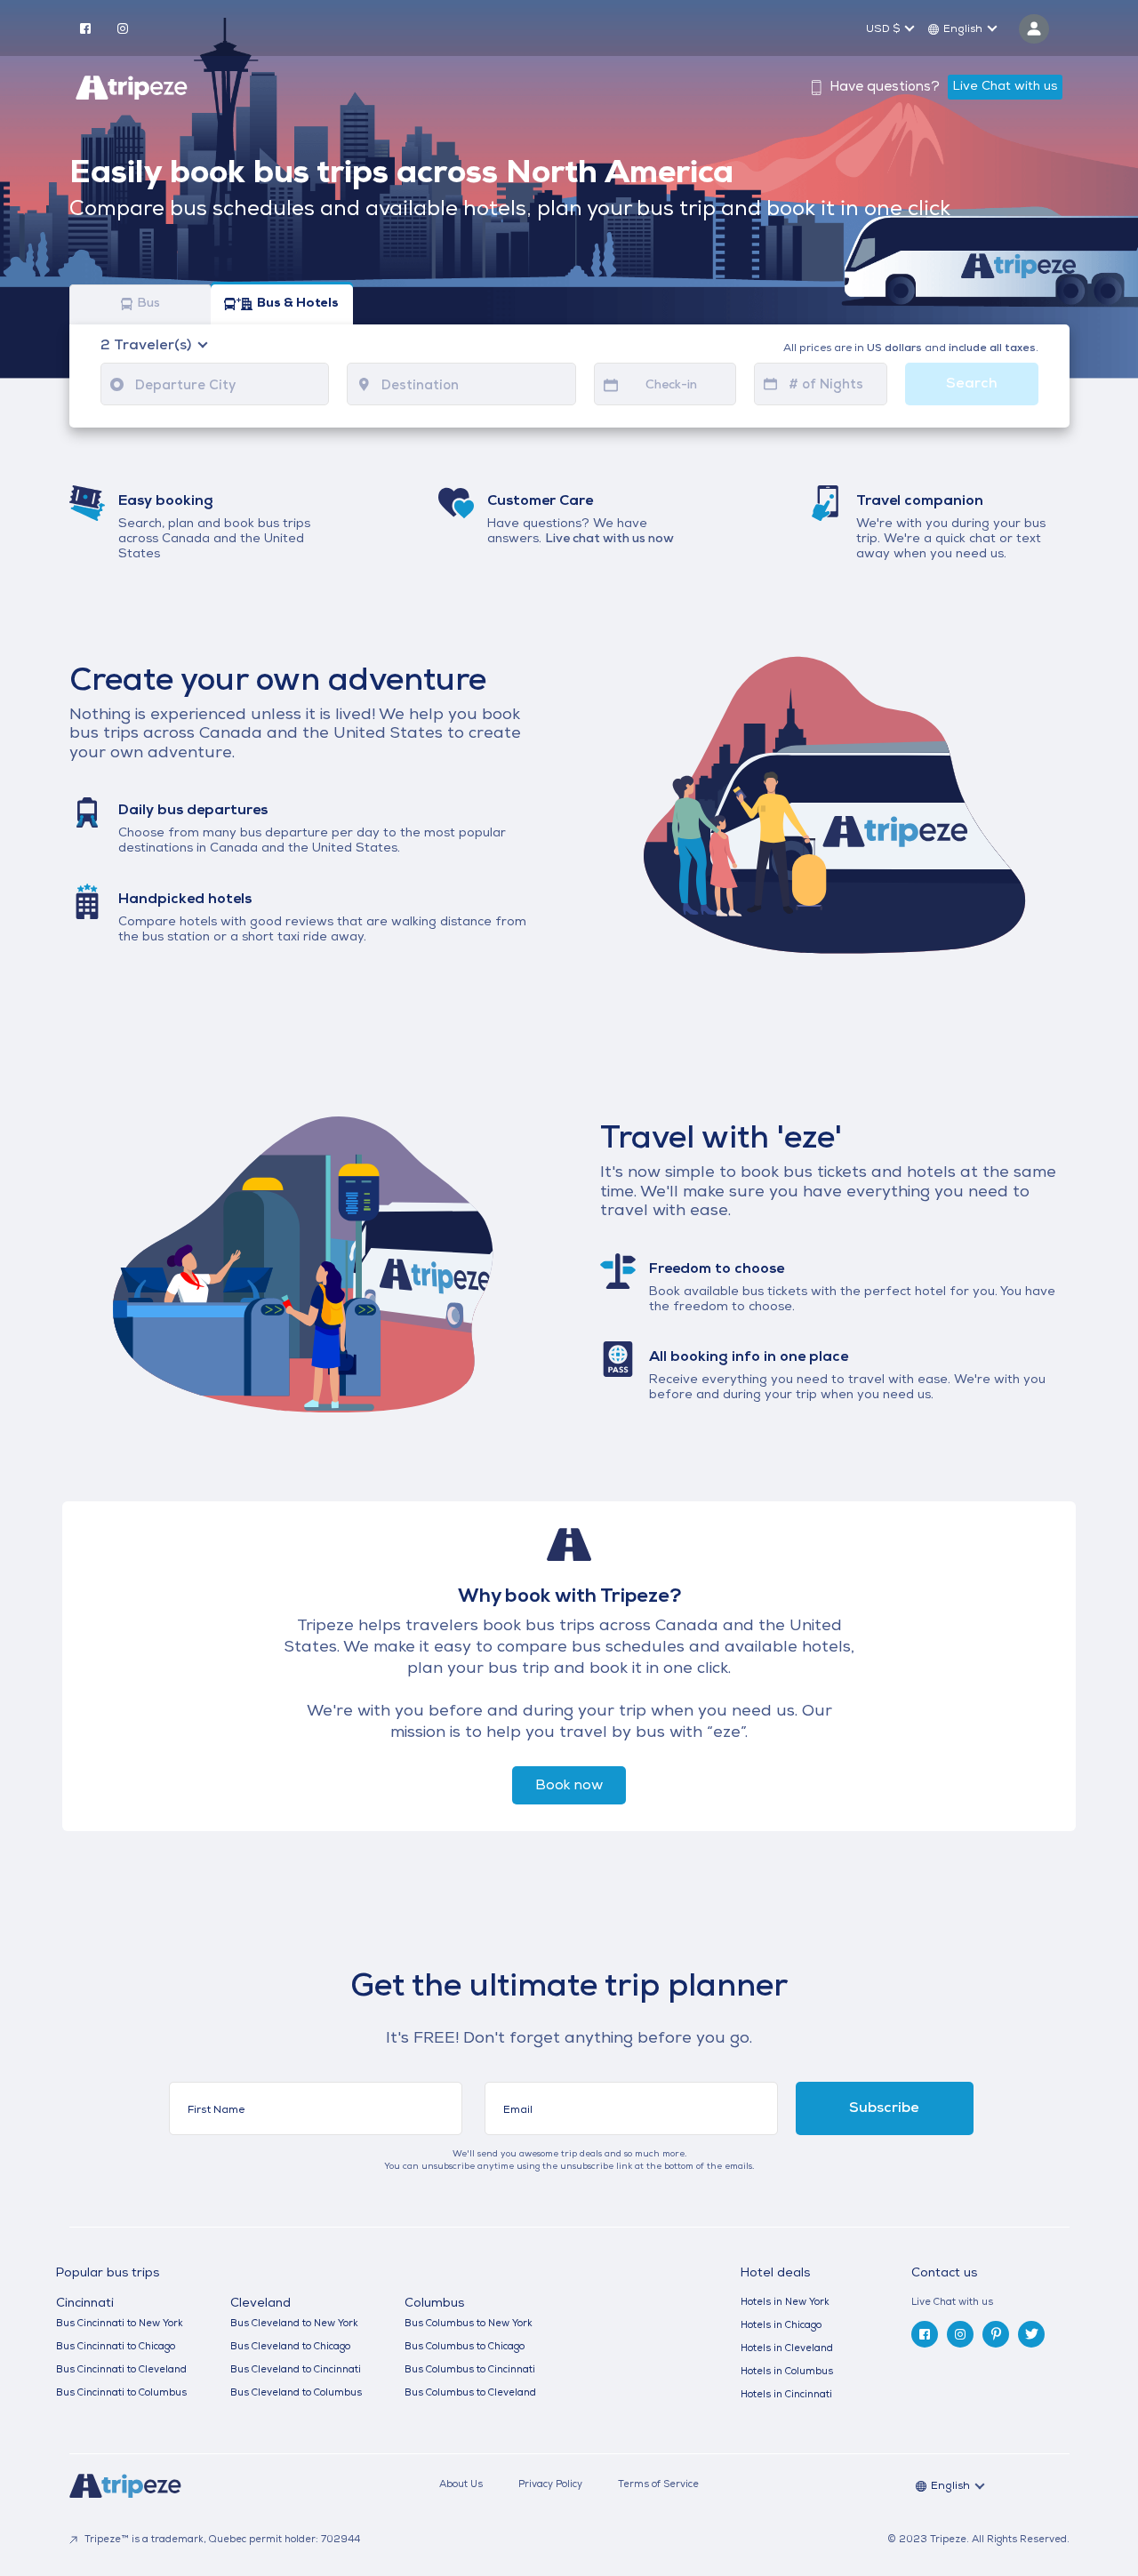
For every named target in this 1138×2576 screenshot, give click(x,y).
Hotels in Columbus (787, 2372)
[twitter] (1031, 2334)
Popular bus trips (108, 2274)
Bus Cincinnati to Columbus (121, 2393)
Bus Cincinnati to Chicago (116, 2347)
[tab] (997, 2303)
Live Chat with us (1005, 87)
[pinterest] (996, 2334)
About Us (461, 2485)
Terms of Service (658, 2485)
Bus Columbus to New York (469, 2324)
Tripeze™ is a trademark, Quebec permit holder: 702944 (221, 2540)
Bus (148, 304)
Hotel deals (775, 2274)
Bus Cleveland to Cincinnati (296, 2370)
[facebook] (85, 28)
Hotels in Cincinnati (786, 2395)
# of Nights (826, 385)
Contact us (944, 2273)
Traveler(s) (148, 346)
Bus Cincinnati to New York (120, 2324)
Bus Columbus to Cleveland (470, 2393)
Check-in (671, 385)
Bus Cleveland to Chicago (290, 2347)
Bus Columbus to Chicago (465, 2347)
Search (972, 384)
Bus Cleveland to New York (294, 2324)
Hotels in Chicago (781, 2326)
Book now (569, 1786)
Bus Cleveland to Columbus (296, 2393)
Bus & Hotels (298, 304)
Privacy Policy (550, 2485)
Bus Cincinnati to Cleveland (121, 2370)
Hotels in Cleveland (787, 2349)
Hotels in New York (785, 2303)
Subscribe (884, 2108)
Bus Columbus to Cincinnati (470, 2370)
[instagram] (123, 28)
